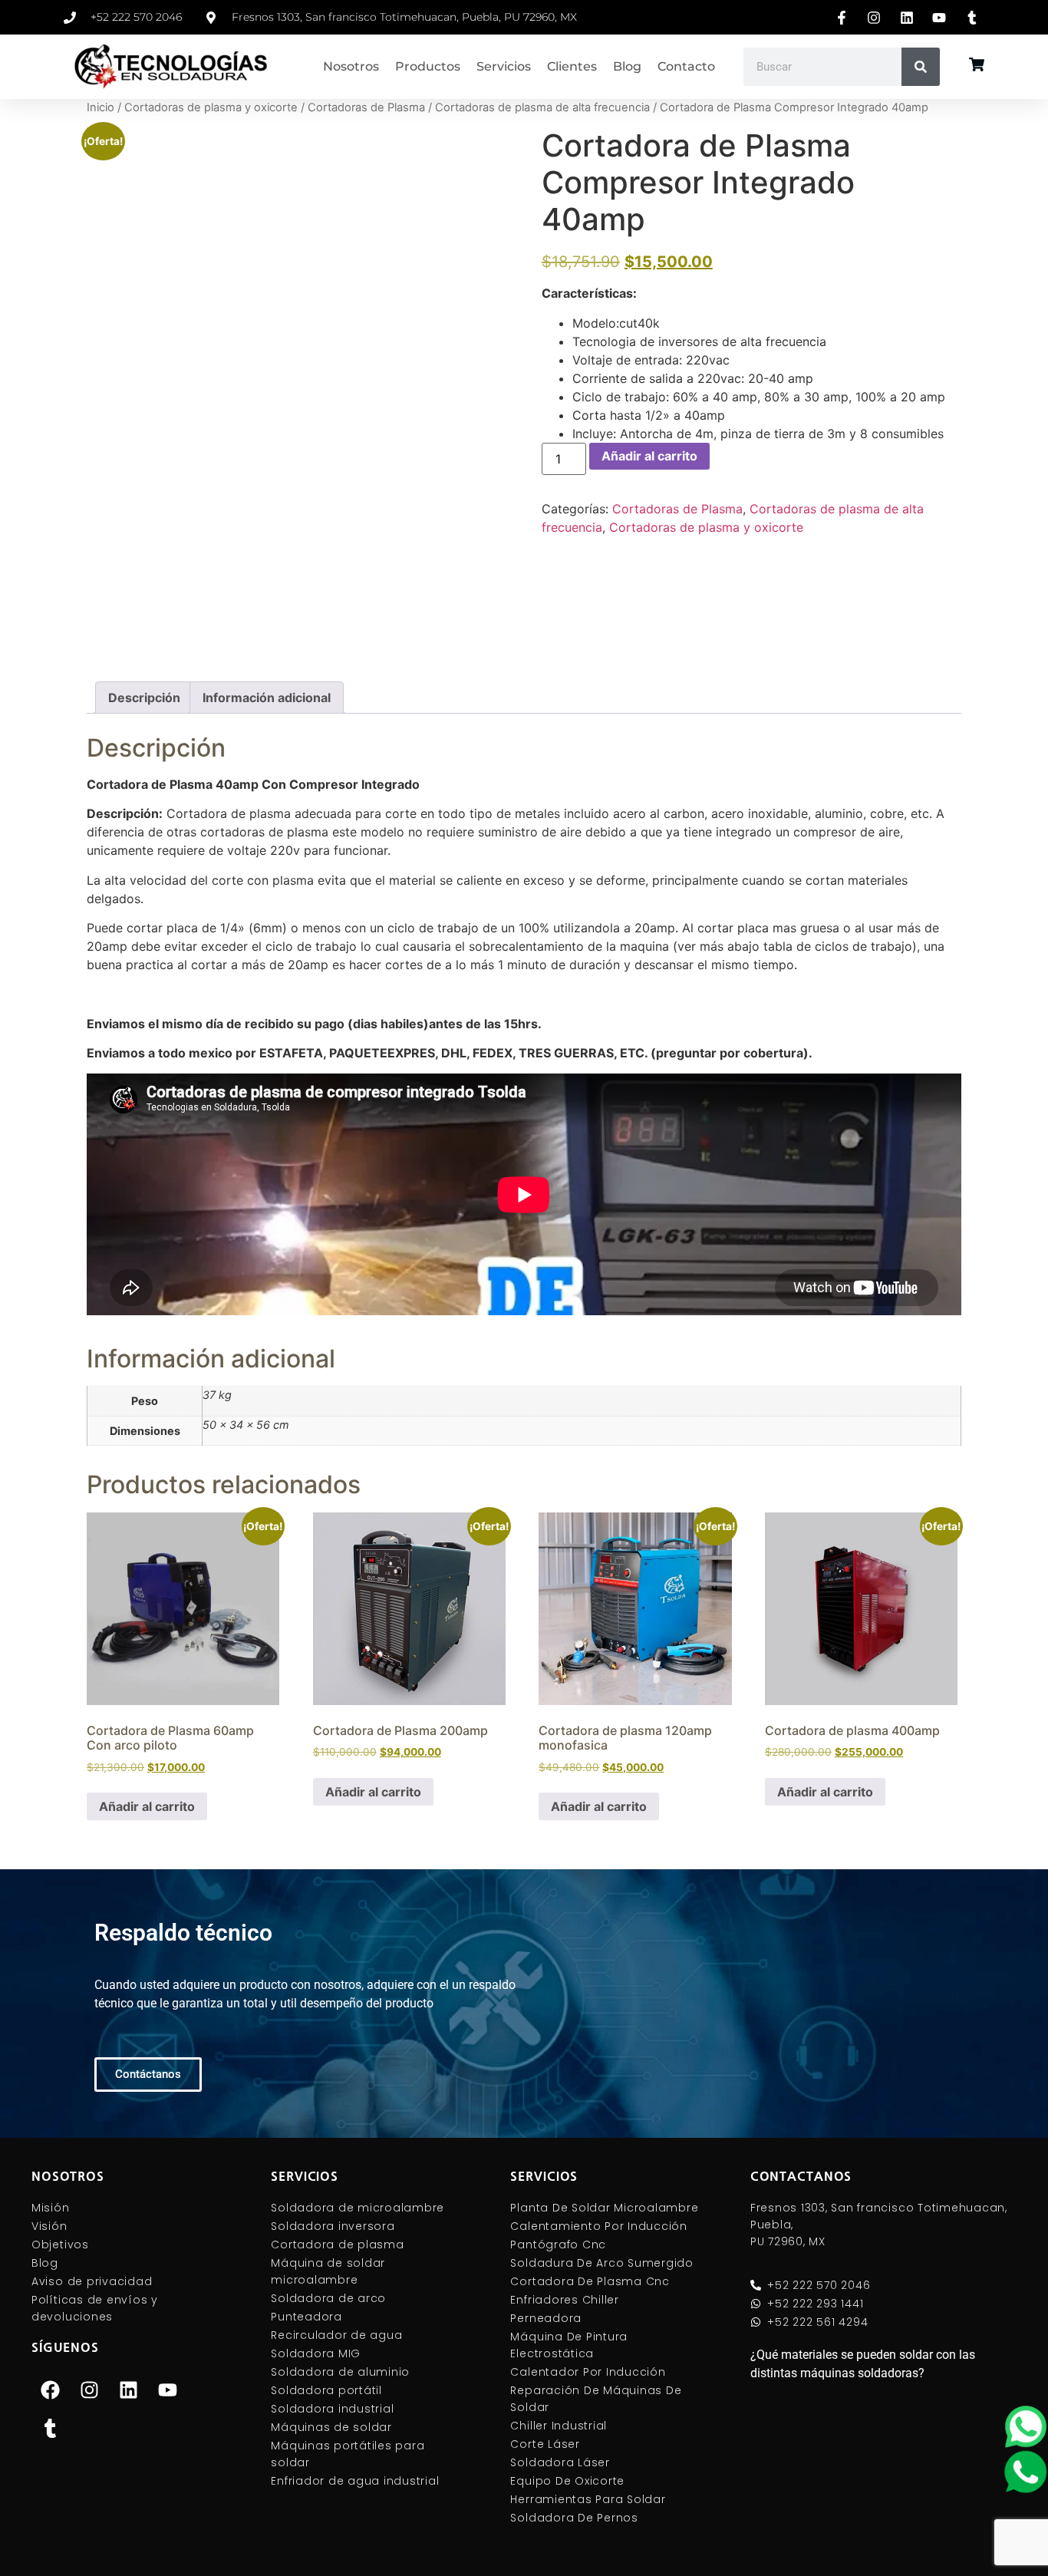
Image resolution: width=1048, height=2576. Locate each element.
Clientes (572, 66)
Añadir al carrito (649, 456)
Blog (627, 66)
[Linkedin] (129, 2390)
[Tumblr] (51, 2428)
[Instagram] (90, 2390)
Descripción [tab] (144, 698)
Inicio (101, 107)
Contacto (686, 66)
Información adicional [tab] (267, 698)
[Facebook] (51, 2390)
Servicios (504, 66)
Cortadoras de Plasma (366, 107)
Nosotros (351, 66)
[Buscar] (921, 67)
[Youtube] (168, 2390)
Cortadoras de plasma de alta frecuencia (542, 107)
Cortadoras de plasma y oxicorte (211, 107)
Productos (428, 66)
